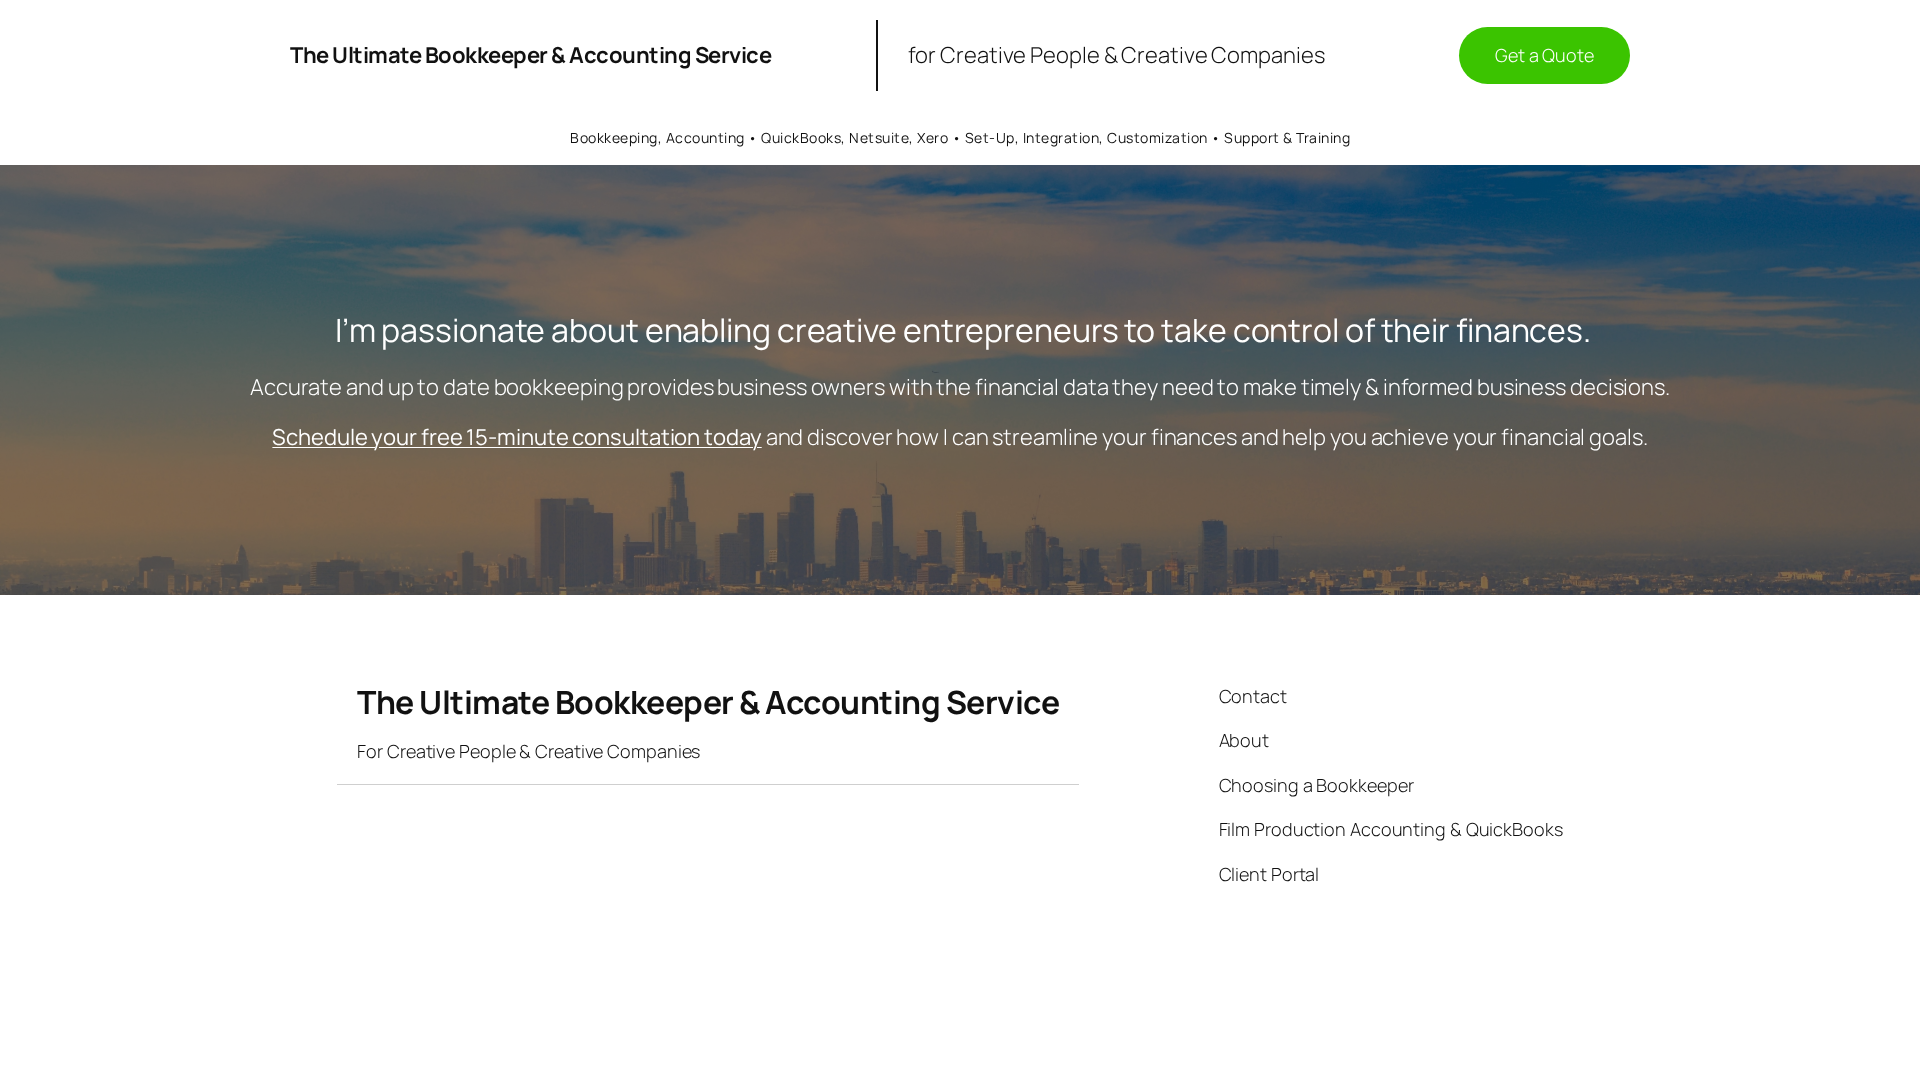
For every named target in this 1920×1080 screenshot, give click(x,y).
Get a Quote (1544, 55)
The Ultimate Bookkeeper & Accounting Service (530, 55)
